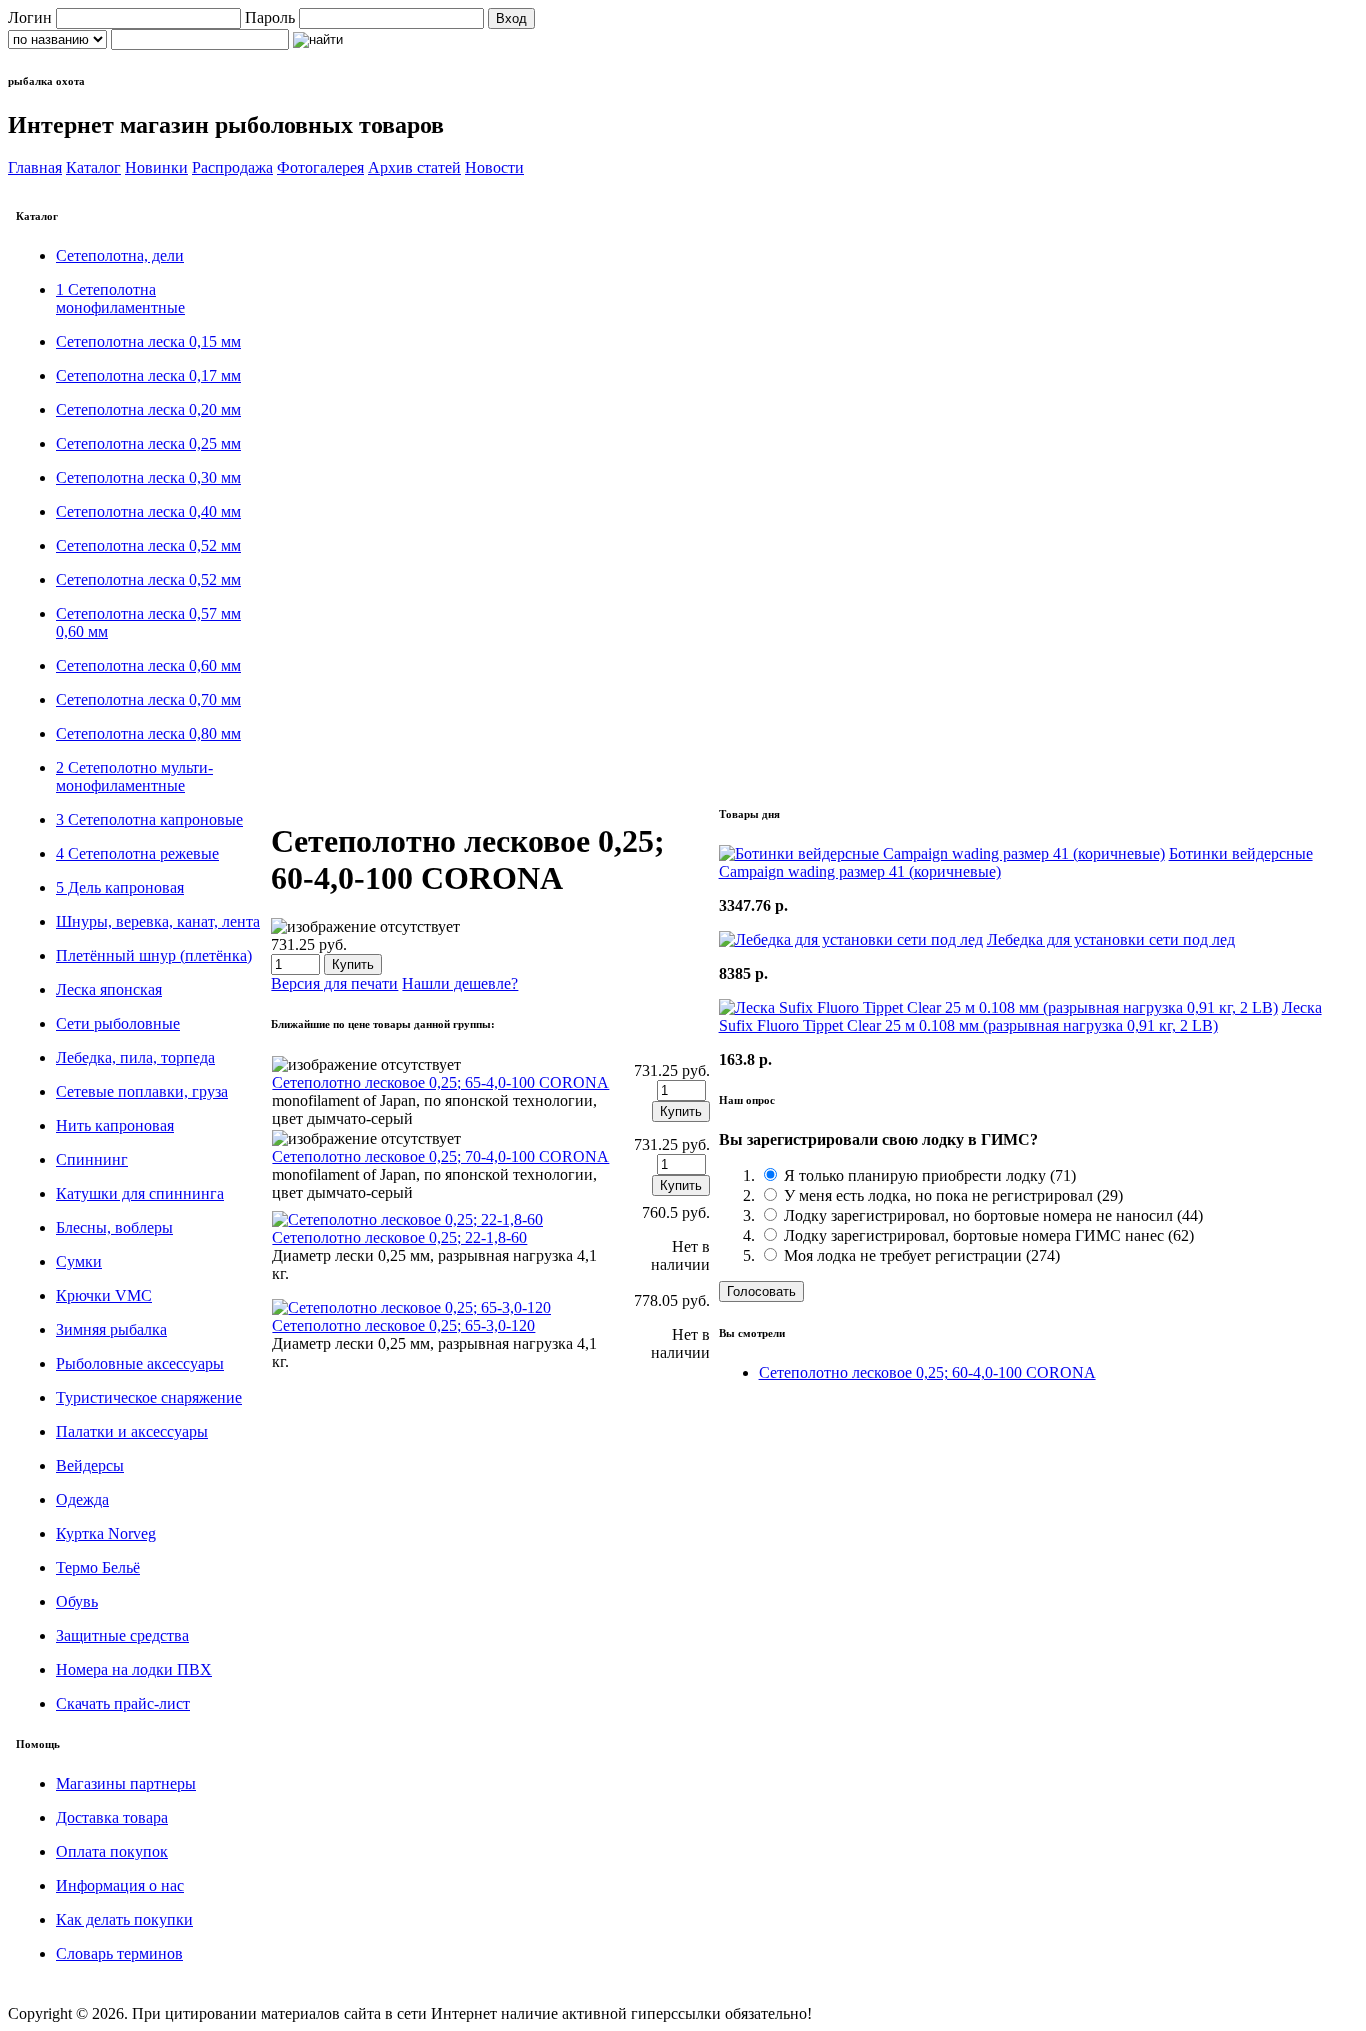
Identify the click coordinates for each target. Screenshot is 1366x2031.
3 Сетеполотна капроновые (149, 819)
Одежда (82, 1499)
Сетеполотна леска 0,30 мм (148, 477)
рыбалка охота (46, 81)
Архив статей (414, 167)
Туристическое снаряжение (149, 1397)
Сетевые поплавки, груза (142, 1091)
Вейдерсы (90, 1465)
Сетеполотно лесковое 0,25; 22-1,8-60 (399, 1237)
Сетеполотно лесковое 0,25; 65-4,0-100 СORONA (440, 1082)
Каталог (93, 167)
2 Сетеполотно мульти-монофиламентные (134, 776)
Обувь (77, 1601)
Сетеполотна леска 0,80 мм (148, 733)
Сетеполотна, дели (120, 255)
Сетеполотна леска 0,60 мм (148, 665)
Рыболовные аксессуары (140, 1363)
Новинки (156, 167)
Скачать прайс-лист (123, 1703)
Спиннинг (92, 1159)
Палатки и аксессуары (132, 1431)
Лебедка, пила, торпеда (135, 1057)
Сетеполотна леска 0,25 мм (148, 443)
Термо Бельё (98, 1567)
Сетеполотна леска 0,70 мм (148, 699)
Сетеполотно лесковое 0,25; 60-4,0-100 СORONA (927, 1372)
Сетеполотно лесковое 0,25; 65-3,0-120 (403, 1325)
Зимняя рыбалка (111, 1329)
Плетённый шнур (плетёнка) (154, 955)
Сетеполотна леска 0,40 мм (148, 511)
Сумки (79, 1261)
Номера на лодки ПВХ (134, 1669)
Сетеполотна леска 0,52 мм (148, 545)
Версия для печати (334, 983)
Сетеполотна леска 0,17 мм (148, 375)
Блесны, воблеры (114, 1227)
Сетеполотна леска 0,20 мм (148, 409)
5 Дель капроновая (120, 887)
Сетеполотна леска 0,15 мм (148, 341)
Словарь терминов (119, 1953)
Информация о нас (120, 1885)
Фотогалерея (320, 167)
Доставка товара (112, 1817)
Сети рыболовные (118, 1023)
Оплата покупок (112, 1851)
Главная (35, 167)
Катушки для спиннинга (140, 1193)
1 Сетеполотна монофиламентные (120, 298)
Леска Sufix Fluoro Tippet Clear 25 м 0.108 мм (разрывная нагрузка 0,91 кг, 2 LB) (1020, 1016)
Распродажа (232, 167)
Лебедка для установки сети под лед (1111, 939)
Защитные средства (122, 1635)
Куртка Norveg (106, 1533)
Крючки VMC (104, 1295)
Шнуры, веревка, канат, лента (158, 921)
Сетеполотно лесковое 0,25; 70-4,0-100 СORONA (440, 1156)
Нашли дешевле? (460, 983)
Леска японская (109, 989)
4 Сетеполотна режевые (137, 853)
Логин (30, 17)
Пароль (270, 17)
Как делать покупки (124, 1919)
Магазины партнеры (126, 1783)
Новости (494, 167)
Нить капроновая (115, 1125)
